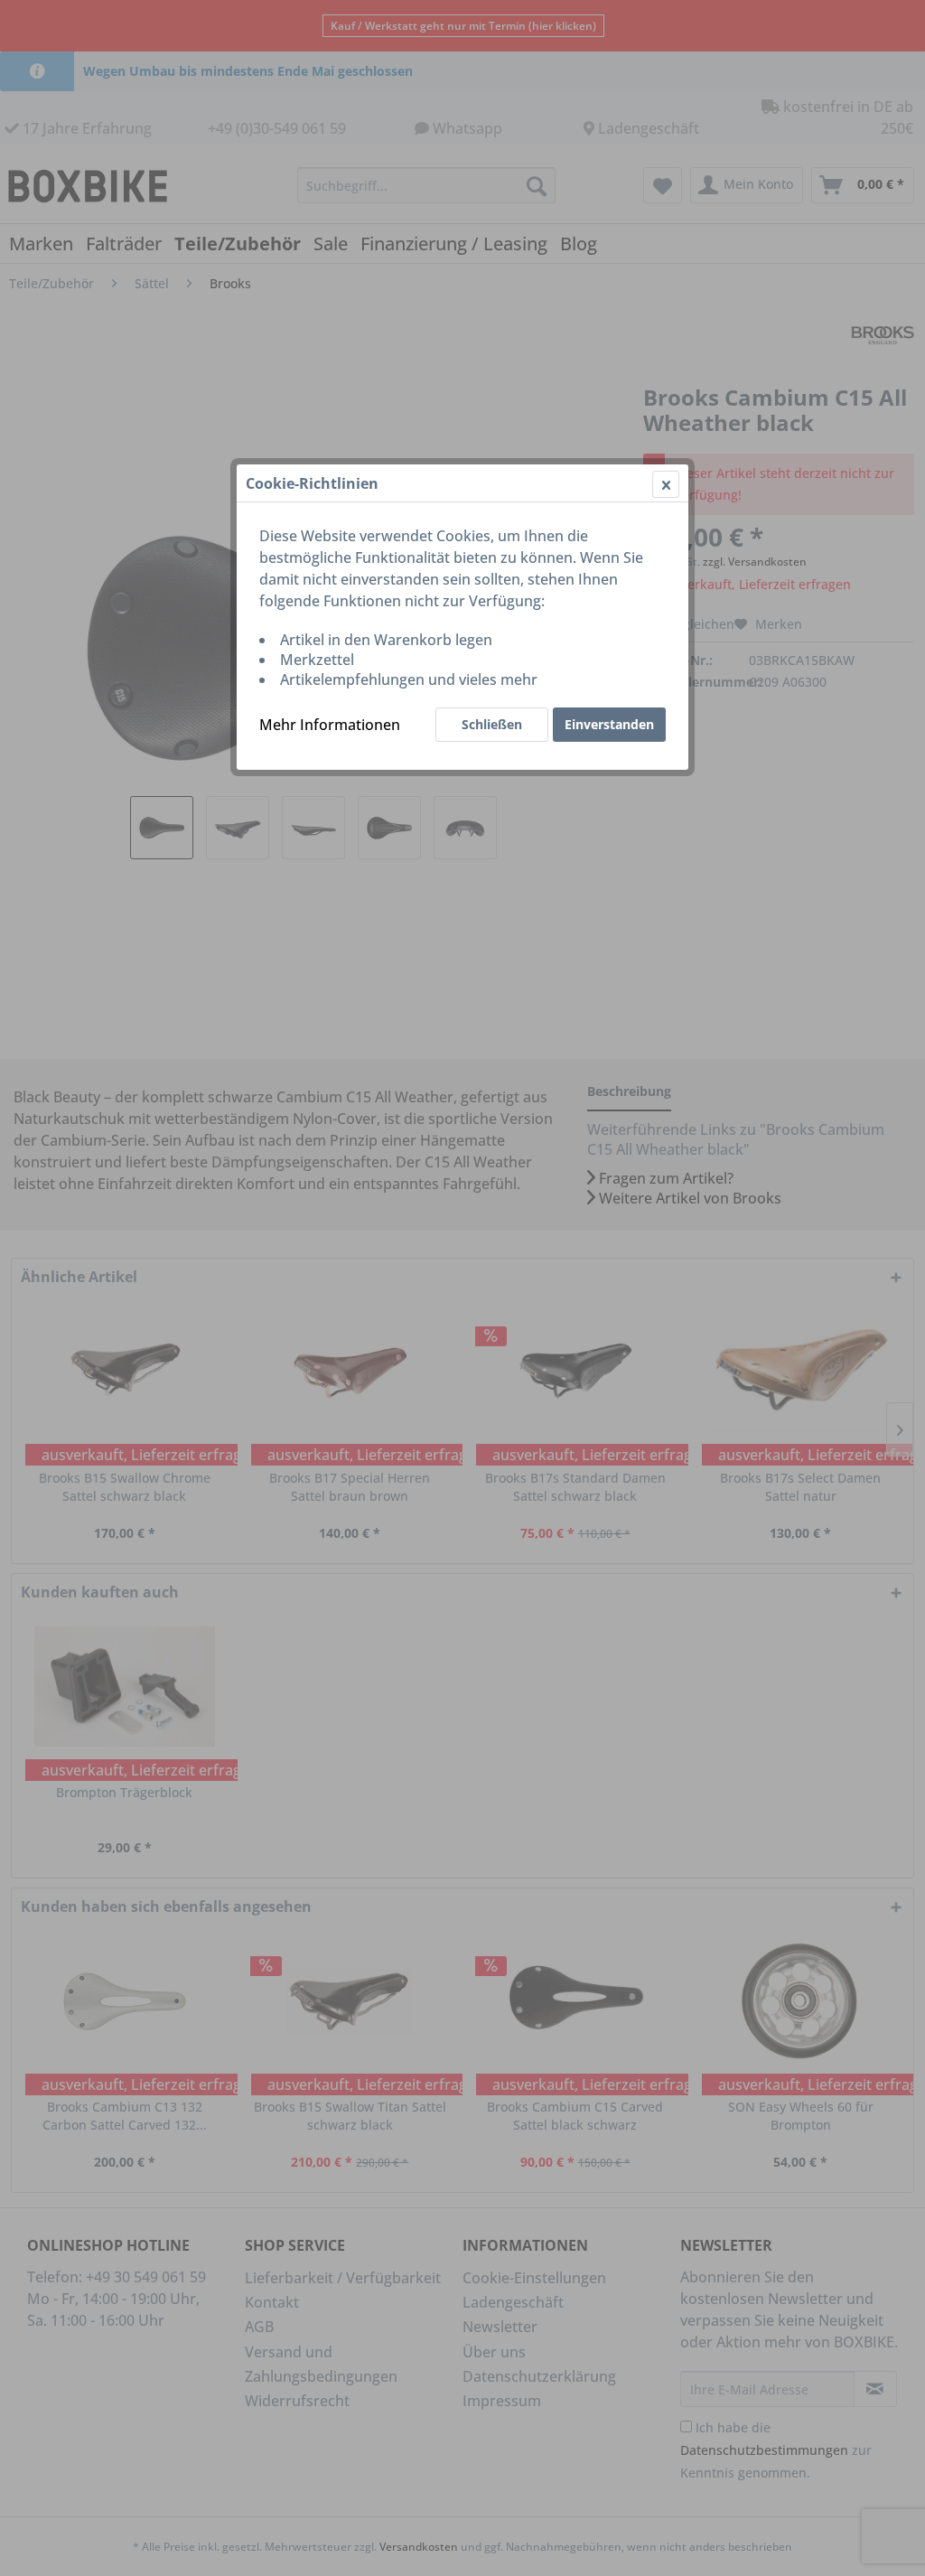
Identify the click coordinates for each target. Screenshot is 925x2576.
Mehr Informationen (330, 725)
